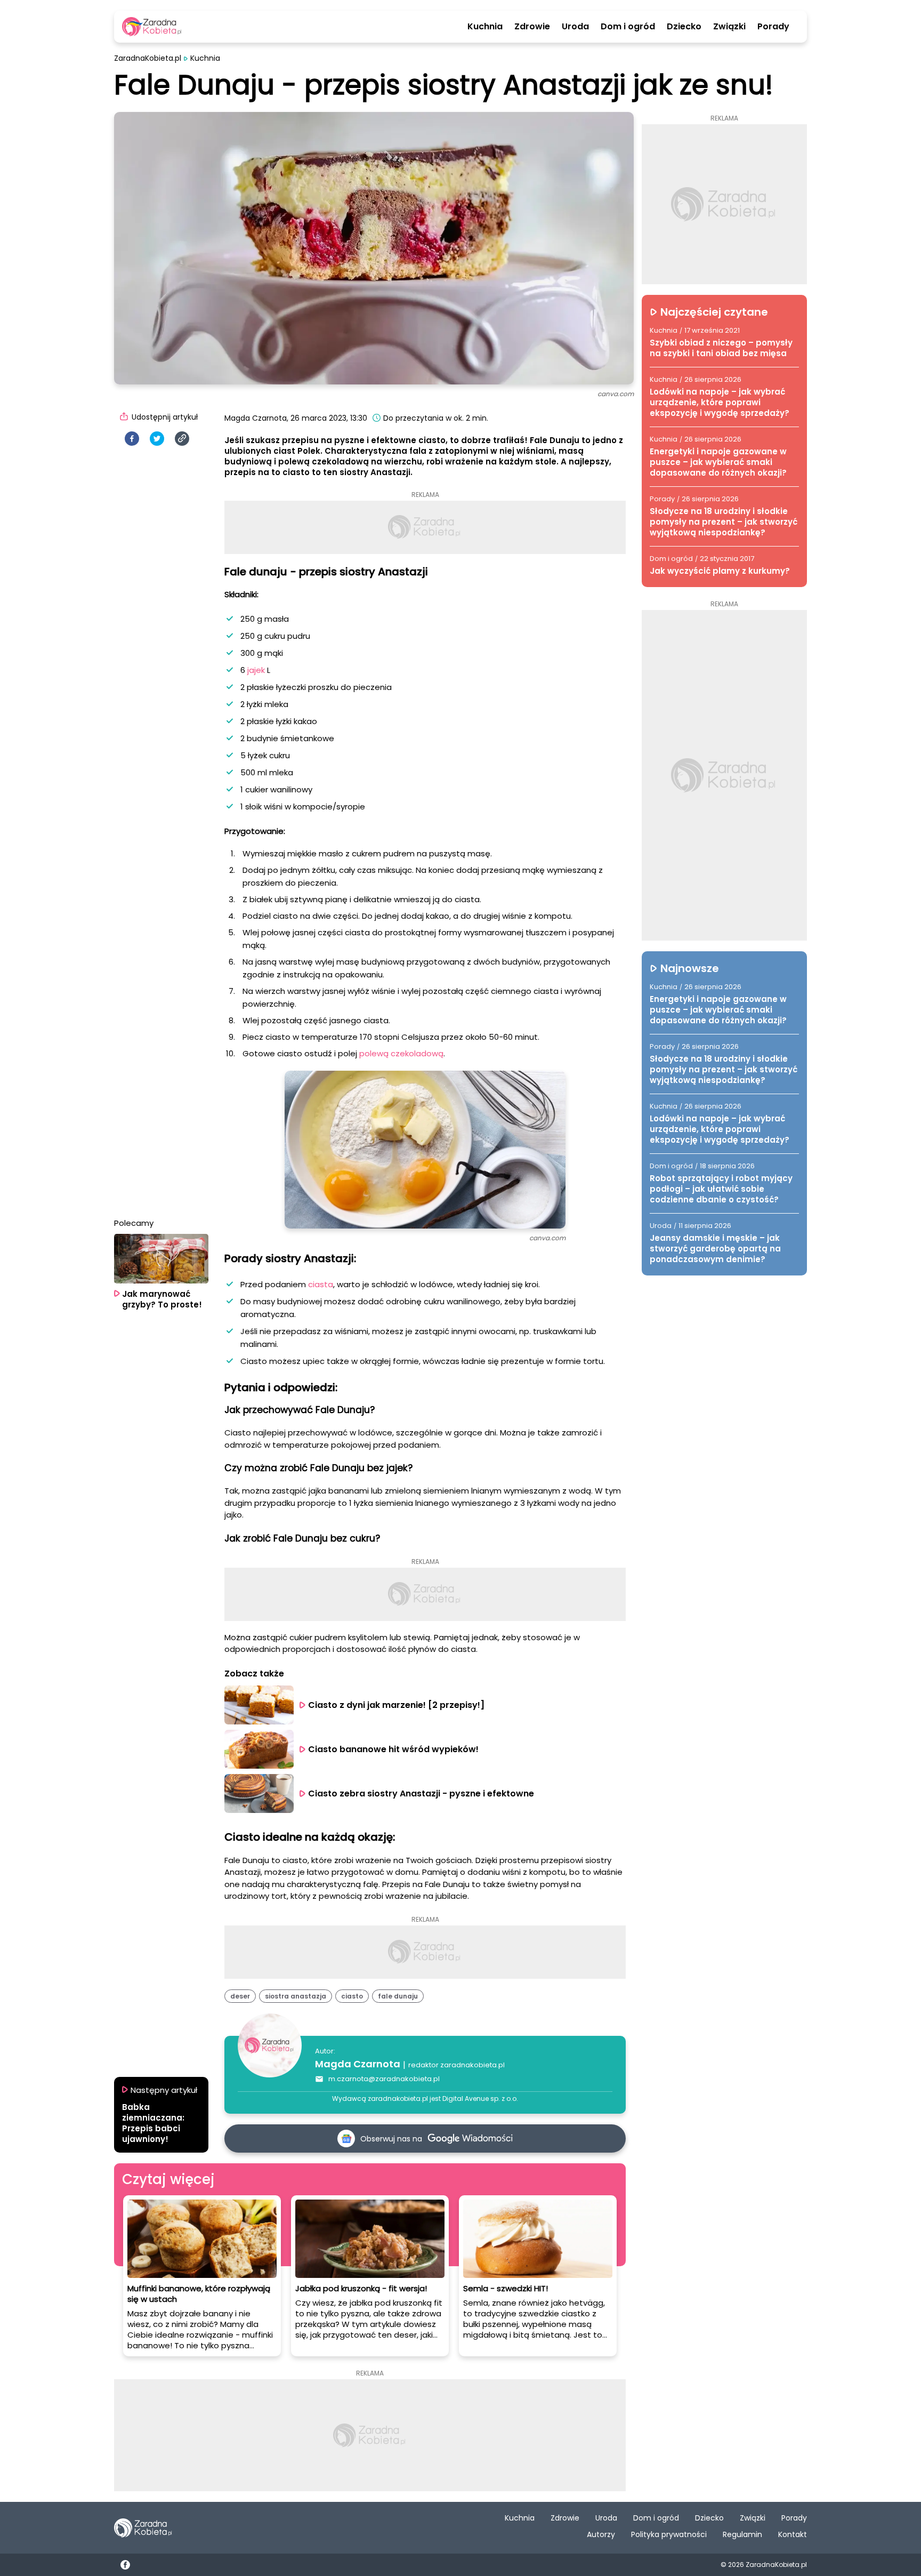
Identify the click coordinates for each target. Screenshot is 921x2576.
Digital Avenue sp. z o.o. (480, 2098)
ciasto (352, 1996)
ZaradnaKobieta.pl (148, 58)
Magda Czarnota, (256, 418)
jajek (257, 670)
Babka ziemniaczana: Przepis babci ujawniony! (153, 2123)
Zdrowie (532, 27)
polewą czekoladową (401, 1053)
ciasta (321, 1284)
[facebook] (132, 439)
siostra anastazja (296, 1996)
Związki (729, 27)
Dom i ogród (628, 27)
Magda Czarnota (358, 2064)
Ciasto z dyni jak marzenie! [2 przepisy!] (396, 1705)
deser (240, 1996)
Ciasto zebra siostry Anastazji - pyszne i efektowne (421, 1793)
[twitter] (157, 439)
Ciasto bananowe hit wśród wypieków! (393, 1749)
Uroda (575, 27)
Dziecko (684, 27)
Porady (773, 27)
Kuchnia (485, 27)
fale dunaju (398, 1996)
